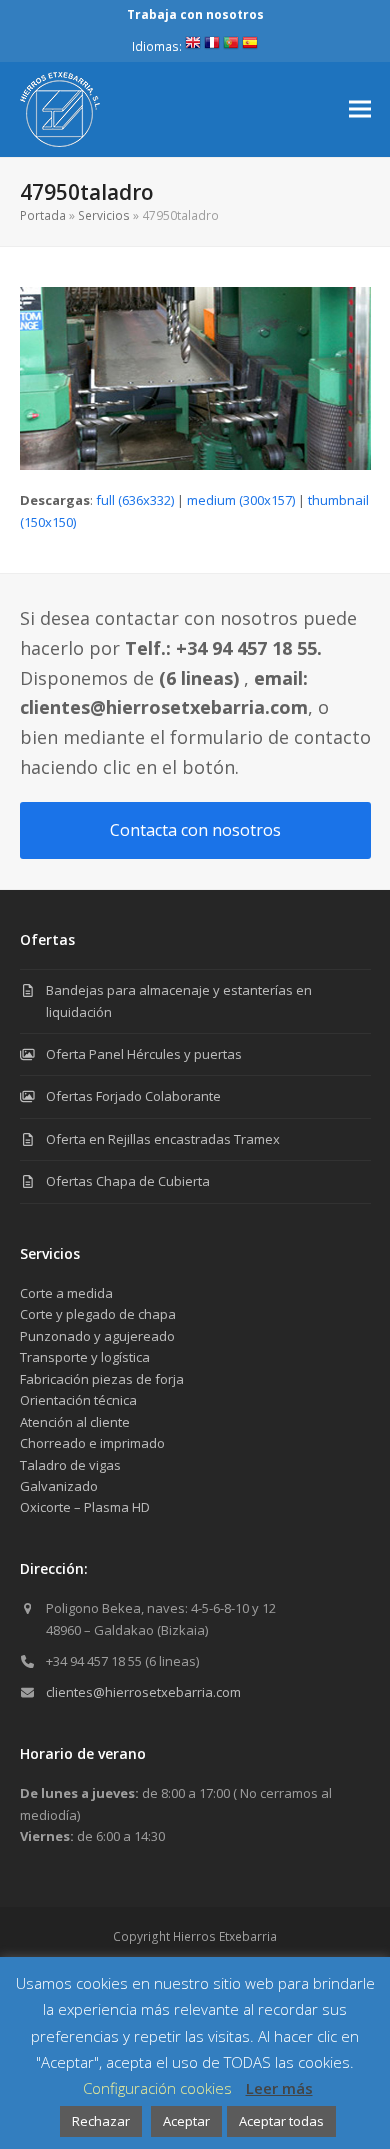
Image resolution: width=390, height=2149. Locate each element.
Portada (43, 215)
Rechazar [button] (101, 2121)
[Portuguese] (231, 46)
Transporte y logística (85, 1357)
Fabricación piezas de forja (102, 1379)
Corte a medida (66, 1293)
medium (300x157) (241, 500)
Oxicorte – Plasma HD (85, 1507)
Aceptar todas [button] (281, 2121)
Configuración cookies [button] (157, 2088)
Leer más (279, 2088)
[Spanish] (250, 46)
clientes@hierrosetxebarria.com (143, 1692)
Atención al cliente (75, 1422)
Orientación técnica (78, 1400)
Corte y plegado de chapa (98, 1314)
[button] (360, 109)
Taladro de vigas (70, 1465)
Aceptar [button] (186, 2121)
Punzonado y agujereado (97, 1336)
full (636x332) (135, 500)
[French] (212, 46)
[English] (193, 46)
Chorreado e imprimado (92, 1443)
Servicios (104, 215)
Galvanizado (59, 1486)
